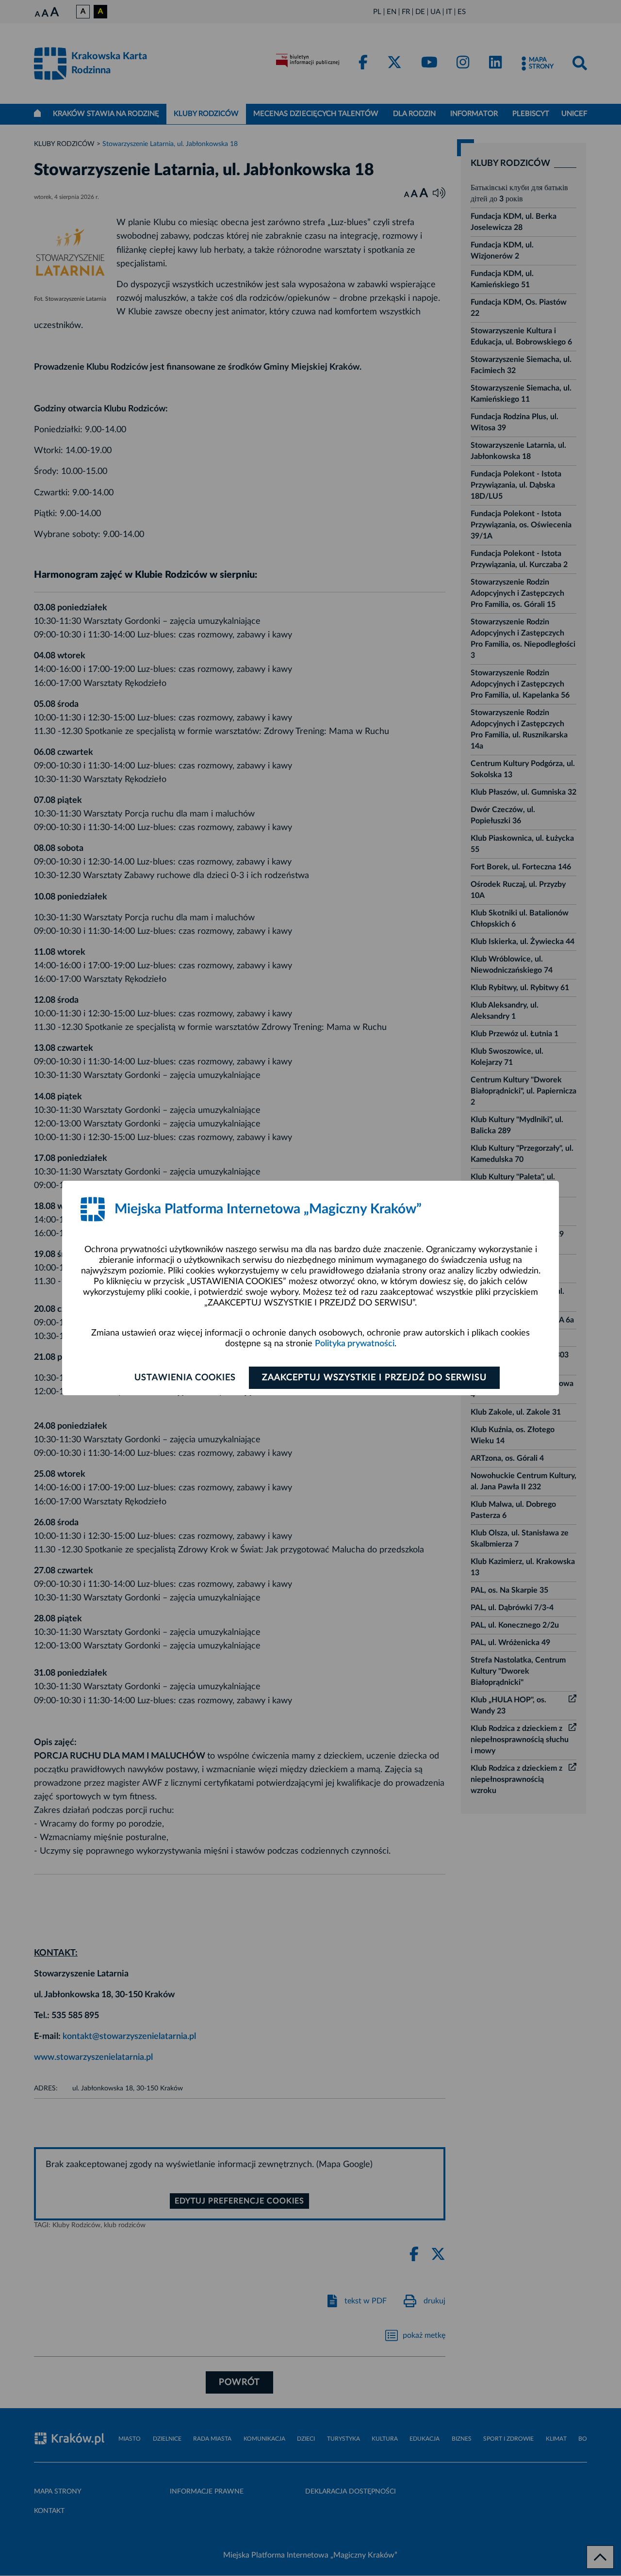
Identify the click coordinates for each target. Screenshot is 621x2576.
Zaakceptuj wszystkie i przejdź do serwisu (374, 1378)
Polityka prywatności (355, 1344)
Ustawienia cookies (185, 1378)
